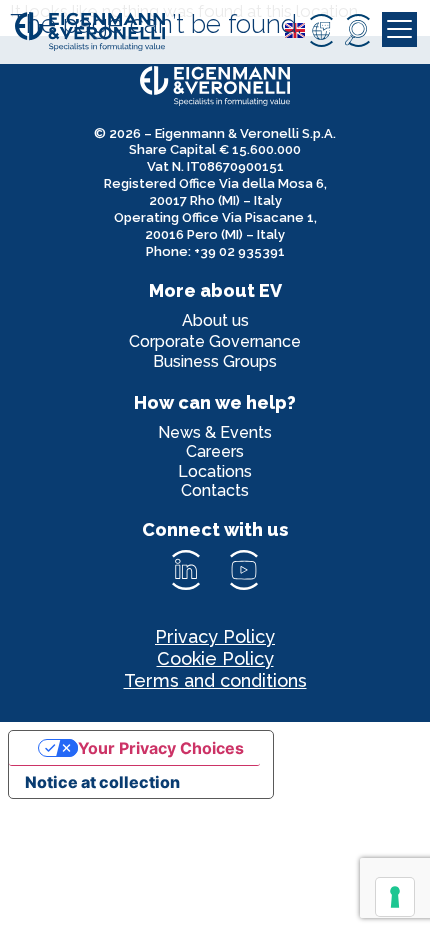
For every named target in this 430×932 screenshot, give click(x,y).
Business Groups (215, 361)
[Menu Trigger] (399, 29)
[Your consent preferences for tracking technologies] (395, 897)
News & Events (215, 432)
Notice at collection (102, 782)
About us (215, 320)
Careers (215, 451)
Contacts (215, 490)
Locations (215, 471)
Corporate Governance (215, 341)
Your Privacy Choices (161, 748)
